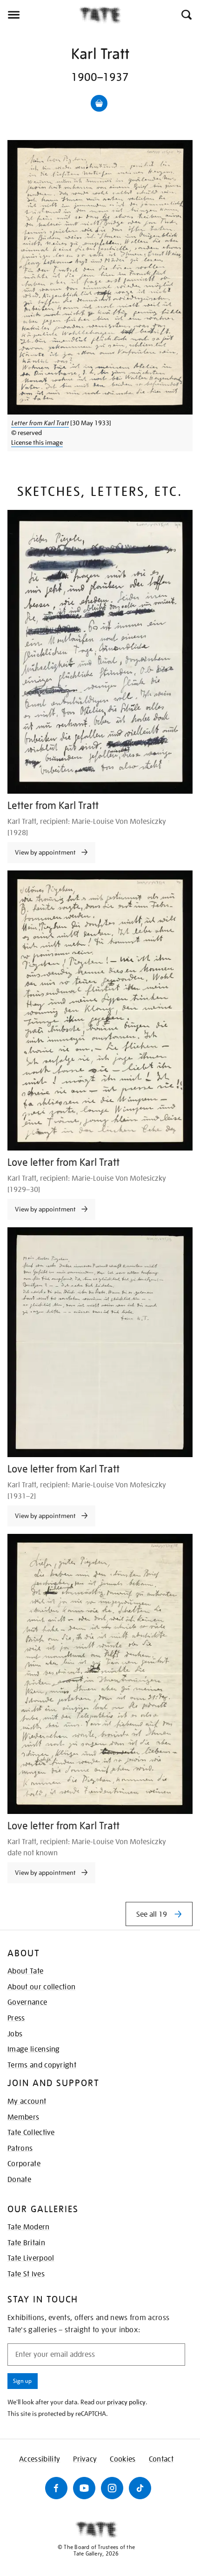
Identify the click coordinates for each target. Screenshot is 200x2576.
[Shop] (99, 103)
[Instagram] (112, 2488)
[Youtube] (84, 2488)
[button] (186, 15)
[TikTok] (140, 2488)
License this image (37, 442)
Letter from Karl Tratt (40, 423)
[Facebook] (56, 2488)
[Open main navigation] (40, 15)
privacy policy (126, 2402)
